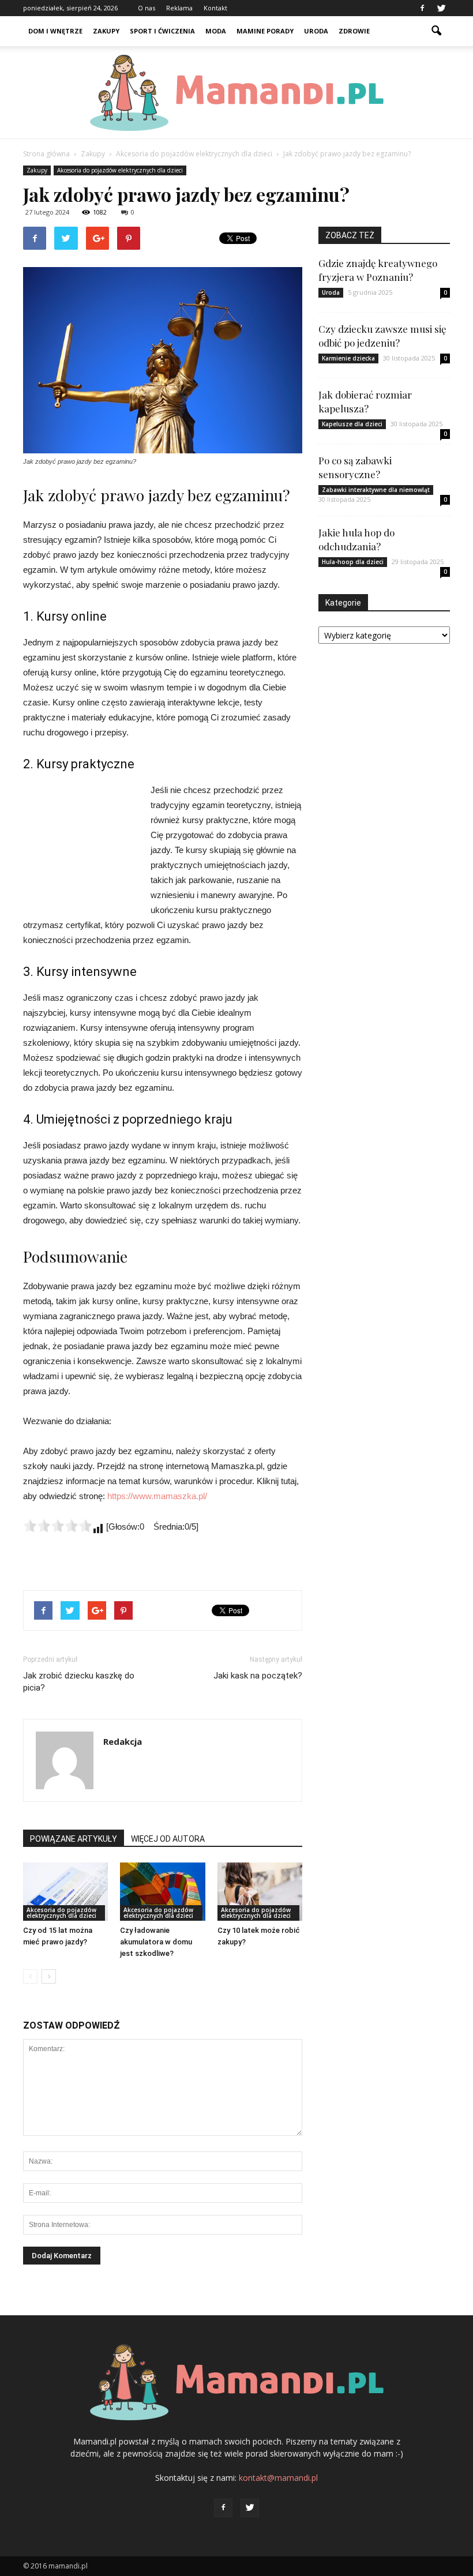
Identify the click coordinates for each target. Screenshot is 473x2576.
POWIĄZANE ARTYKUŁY (74, 1839)
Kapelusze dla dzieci (352, 424)
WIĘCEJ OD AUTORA (168, 1839)
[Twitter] (441, 8)
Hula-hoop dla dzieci (353, 562)
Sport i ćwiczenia (162, 31)
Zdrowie (354, 31)
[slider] (58, 1526)
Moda (216, 31)
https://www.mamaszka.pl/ (157, 1496)
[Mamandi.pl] (236, 93)
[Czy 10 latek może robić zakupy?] (260, 1892)
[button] (436, 31)
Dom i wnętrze (55, 31)
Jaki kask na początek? (258, 1676)
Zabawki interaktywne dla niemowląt (376, 490)
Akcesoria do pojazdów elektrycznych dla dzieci (120, 170)
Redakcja (123, 1741)
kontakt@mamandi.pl (278, 2478)
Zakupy (106, 31)
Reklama (179, 8)
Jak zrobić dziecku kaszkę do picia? (79, 1682)
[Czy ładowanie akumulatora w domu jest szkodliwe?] (162, 1892)
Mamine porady (265, 31)
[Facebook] (422, 8)
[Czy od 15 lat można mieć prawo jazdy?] (65, 1892)
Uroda (316, 31)
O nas (147, 8)
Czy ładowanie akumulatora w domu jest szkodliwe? (156, 1942)
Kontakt (215, 8)
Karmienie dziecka (348, 358)
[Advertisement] (81, 846)
